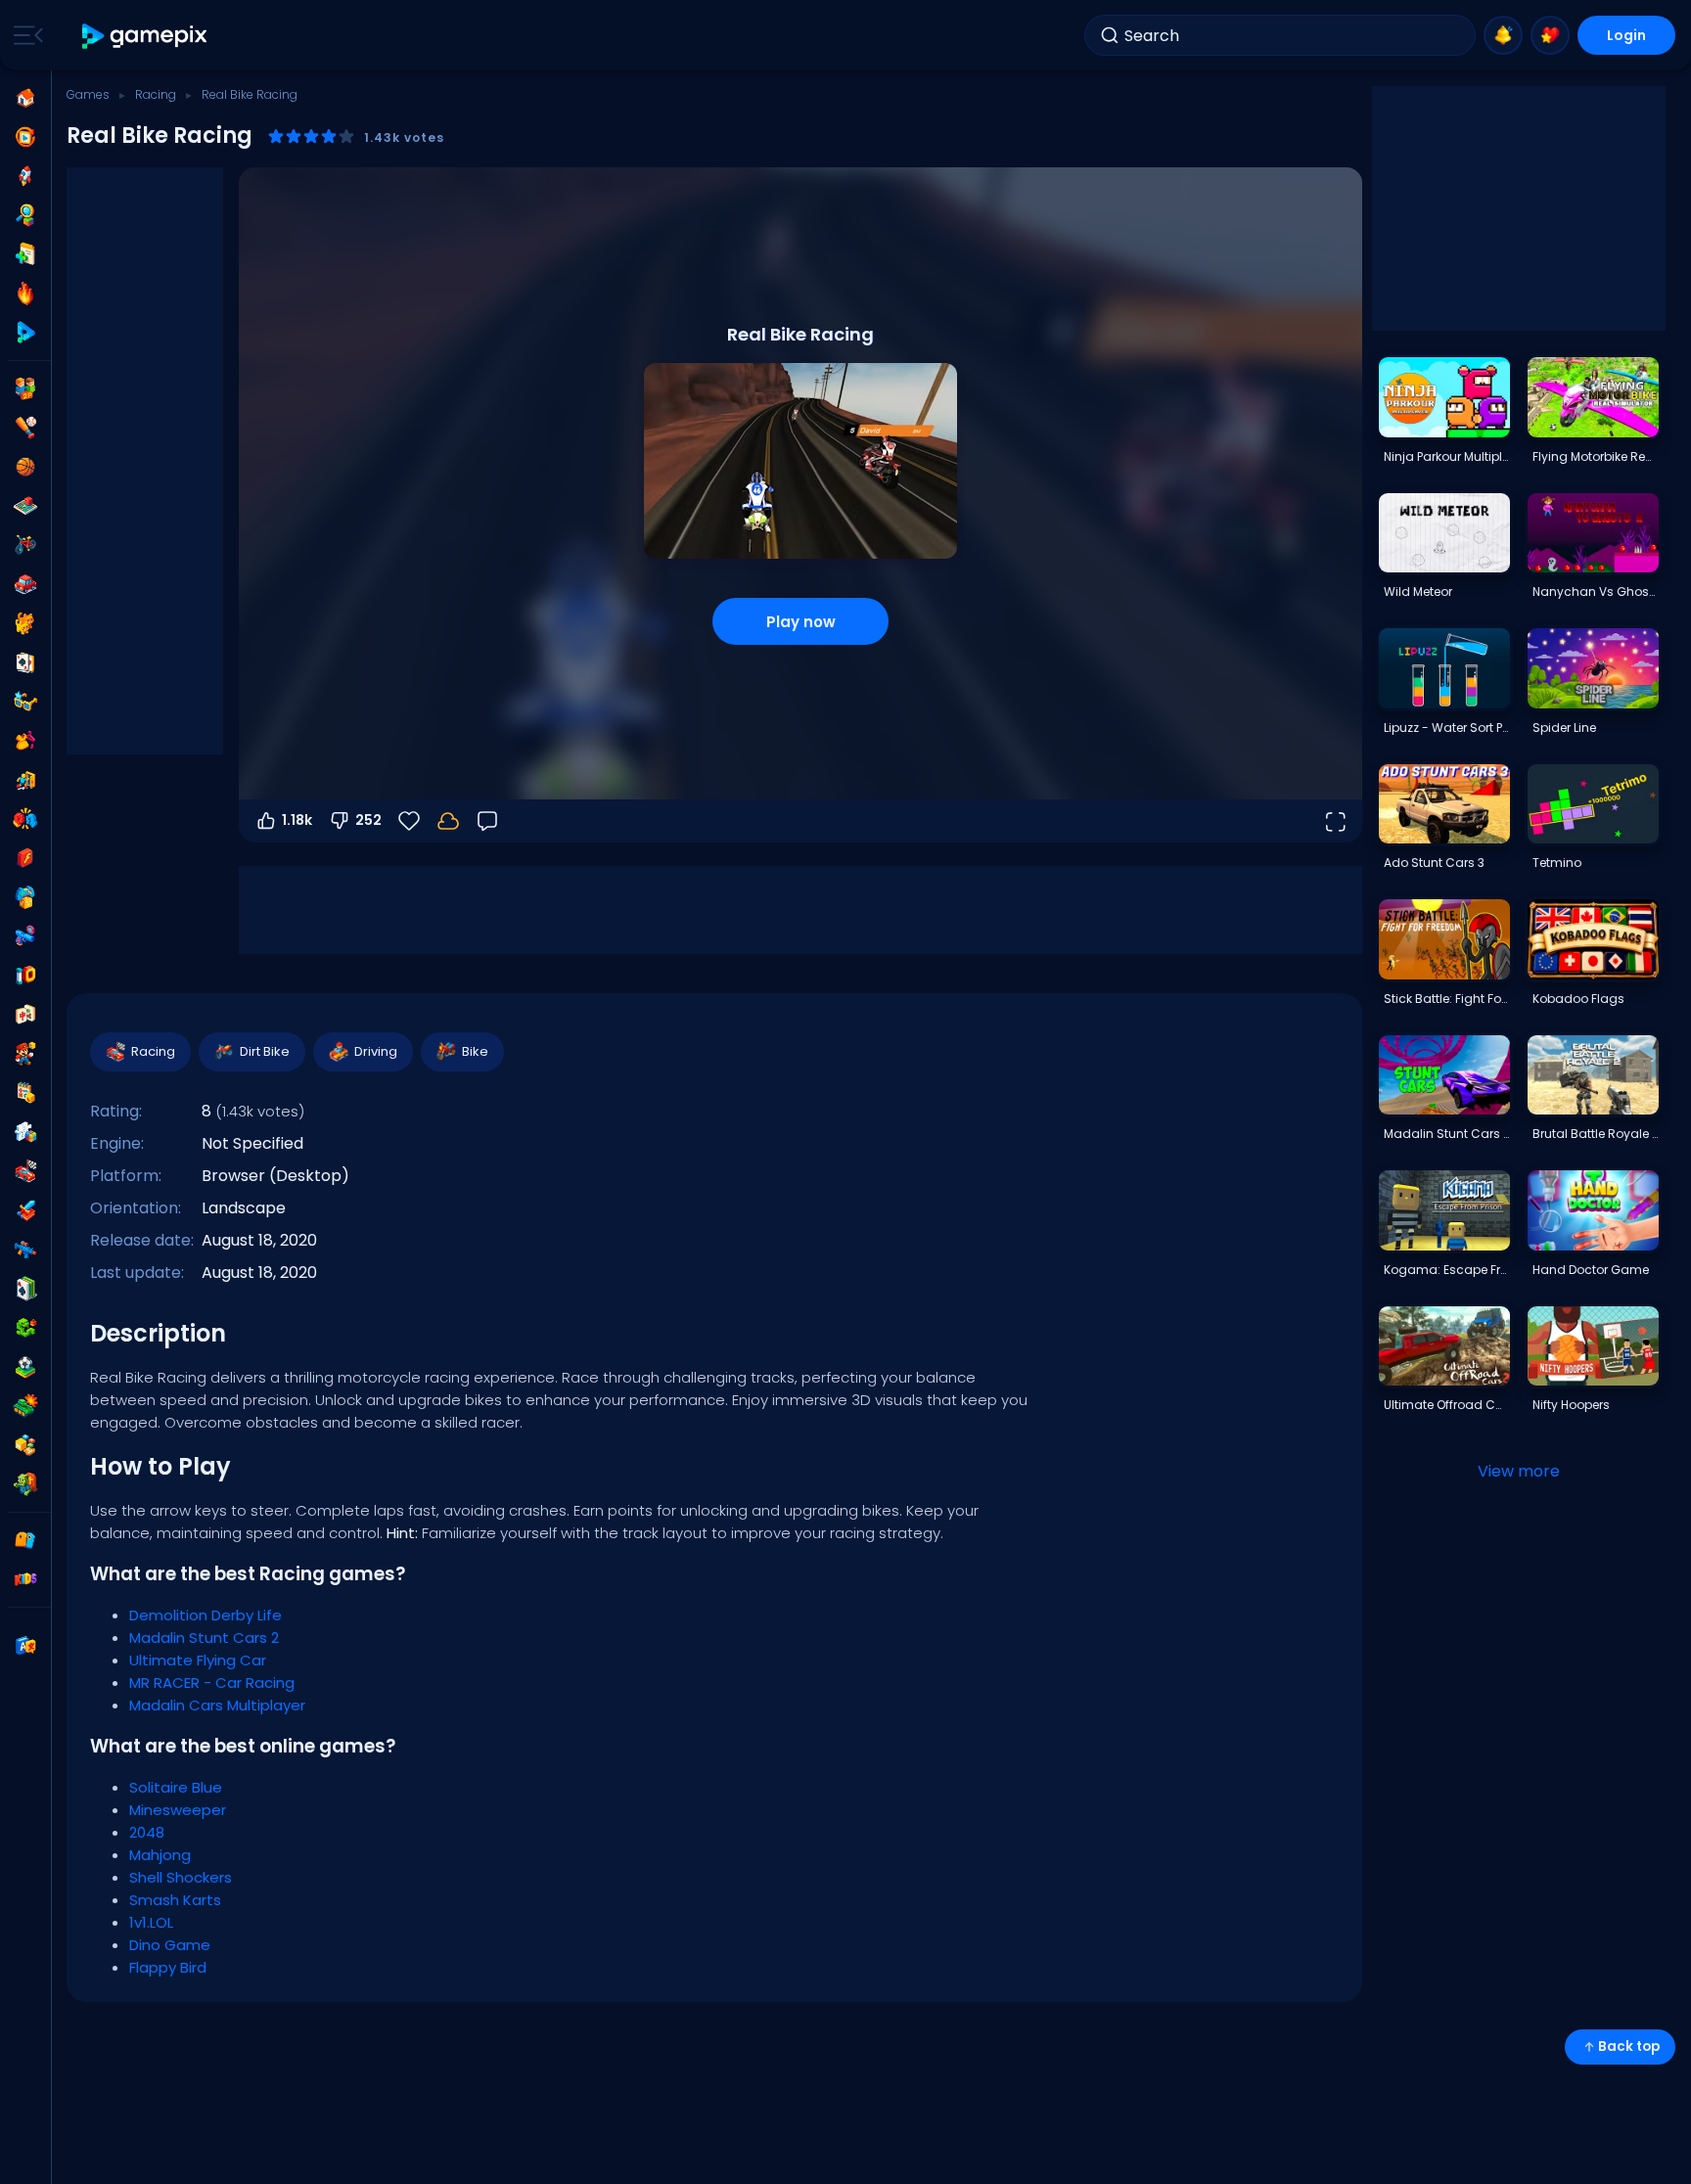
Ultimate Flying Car (198, 1660)
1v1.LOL (151, 1922)
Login (1626, 35)
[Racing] (25, 1171)
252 (368, 820)
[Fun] (25, 897)
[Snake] (25, 1328)
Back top (1629, 2047)
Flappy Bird (168, 1967)
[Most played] (25, 176)
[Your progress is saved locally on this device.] (448, 821)
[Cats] (25, 623)
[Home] (25, 98)
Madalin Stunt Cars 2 (204, 1638)
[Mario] (25, 1054)
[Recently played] (25, 137)
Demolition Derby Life (206, 1615)
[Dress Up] (25, 741)
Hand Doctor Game (1591, 1270)
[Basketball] (25, 467)
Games (88, 94)
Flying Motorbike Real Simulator (1595, 456)
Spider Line (1564, 728)
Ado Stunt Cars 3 (1434, 863)
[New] (25, 254)
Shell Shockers (181, 1877)
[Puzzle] (25, 1132)
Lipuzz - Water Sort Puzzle (1446, 728)
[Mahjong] (25, 1015)
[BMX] (25, 545)
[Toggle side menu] (24, 35)
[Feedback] (487, 821)
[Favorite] (1550, 35)
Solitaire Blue (176, 1787)
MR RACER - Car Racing (212, 1683)
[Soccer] (25, 1367)
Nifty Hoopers (1571, 1405)
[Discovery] (25, 215)
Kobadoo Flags (1578, 999)
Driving (376, 1051)
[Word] (25, 1445)
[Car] (25, 584)
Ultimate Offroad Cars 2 (1446, 1405)
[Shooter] (25, 1250)
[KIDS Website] (25, 1579)
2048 (147, 1832)
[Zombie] (25, 1484)
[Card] (25, 662)
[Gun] (25, 936)
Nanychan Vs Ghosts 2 (1595, 591)
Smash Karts (175, 1900)
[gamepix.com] (145, 36)
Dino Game (170, 1945)
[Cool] (25, 702)
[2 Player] (25, 388)
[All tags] (25, 1540)
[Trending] (25, 294)
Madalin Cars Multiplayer (217, 1705)
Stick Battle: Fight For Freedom (1446, 999)
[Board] (25, 506)
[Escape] (25, 780)
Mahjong (160, 1855)
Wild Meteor (1418, 591)
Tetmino (1557, 863)
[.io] (25, 976)
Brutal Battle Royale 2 (1595, 1134)
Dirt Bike (265, 1051)
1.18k (297, 820)
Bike (475, 1051)
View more (1519, 1471)
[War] (25, 1406)
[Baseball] (25, 428)
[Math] (25, 1093)
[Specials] (25, 333)
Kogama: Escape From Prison (1446, 1270)
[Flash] (25, 858)
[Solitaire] (25, 1289)
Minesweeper (178, 1810)
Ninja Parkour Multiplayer (1446, 456)
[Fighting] (25, 819)
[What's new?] (1503, 35)
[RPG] (25, 1210)
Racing (156, 94)
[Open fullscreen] (1335, 821)
